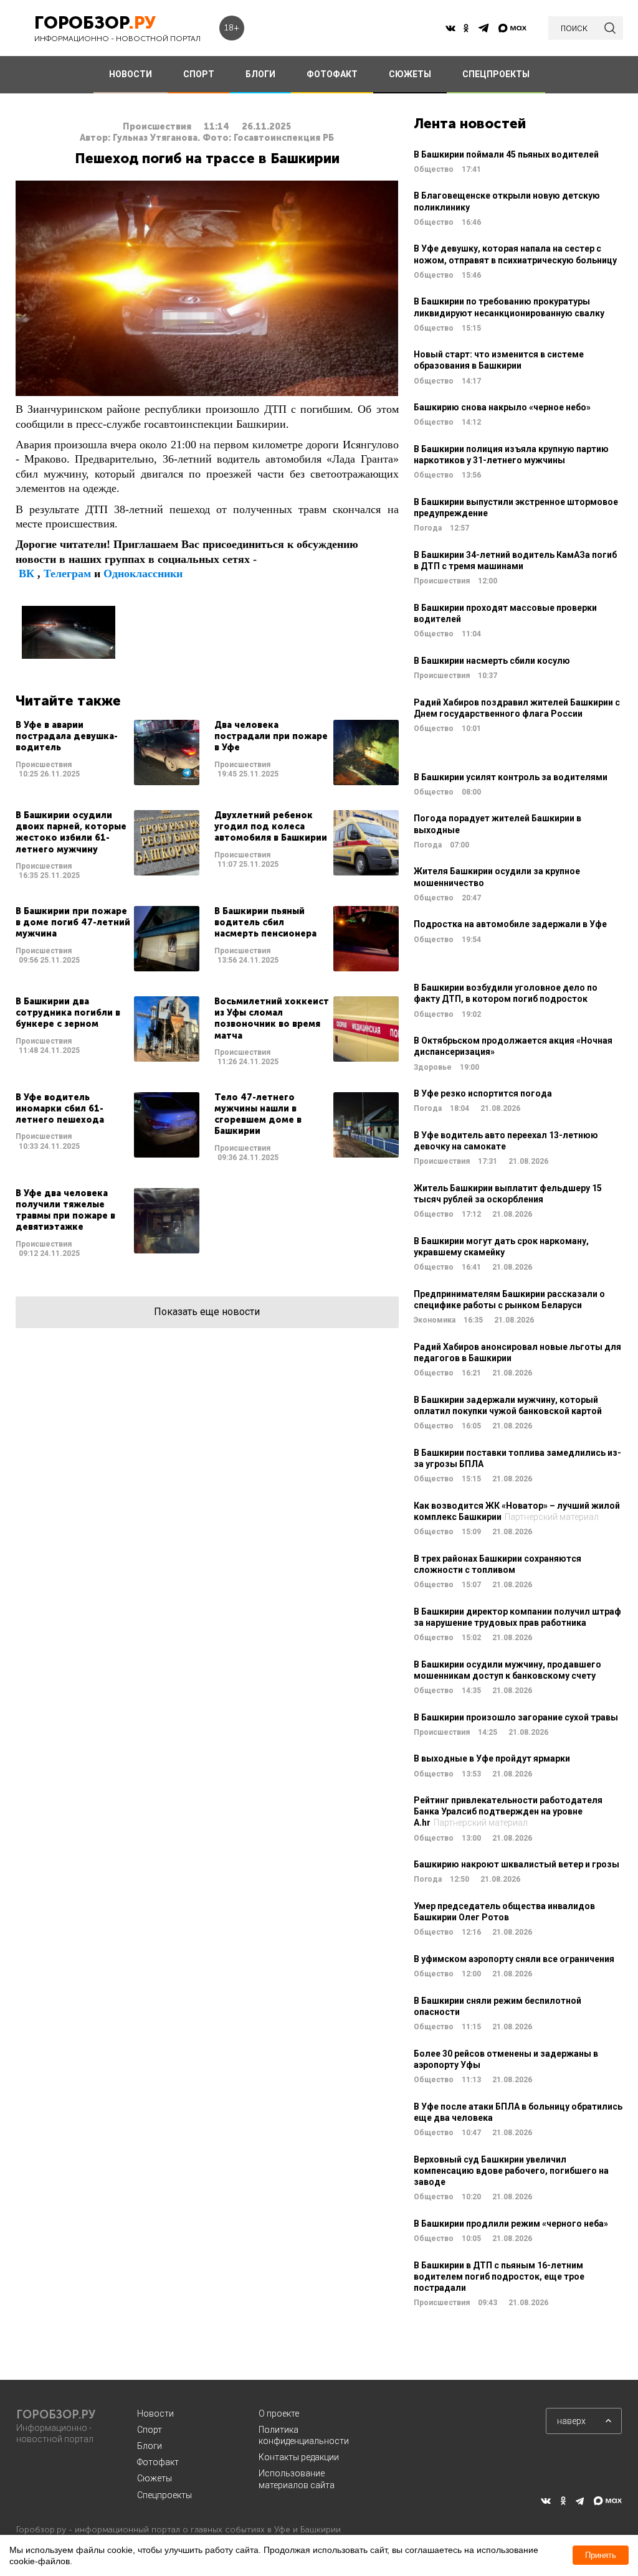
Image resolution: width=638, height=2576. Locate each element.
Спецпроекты (164, 2495)
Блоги (150, 2446)
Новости (155, 2413)
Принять (601, 2555)
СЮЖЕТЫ (410, 74)
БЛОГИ (260, 74)
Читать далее (107, 753)
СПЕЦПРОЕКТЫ (496, 74)
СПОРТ (199, 74)
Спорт (150, 2430)
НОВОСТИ (131, 74)
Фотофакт (158, 2462)
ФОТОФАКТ (332, 74)
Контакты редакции (299, 2457)
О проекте (279, 2413)
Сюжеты (155, 2478)
